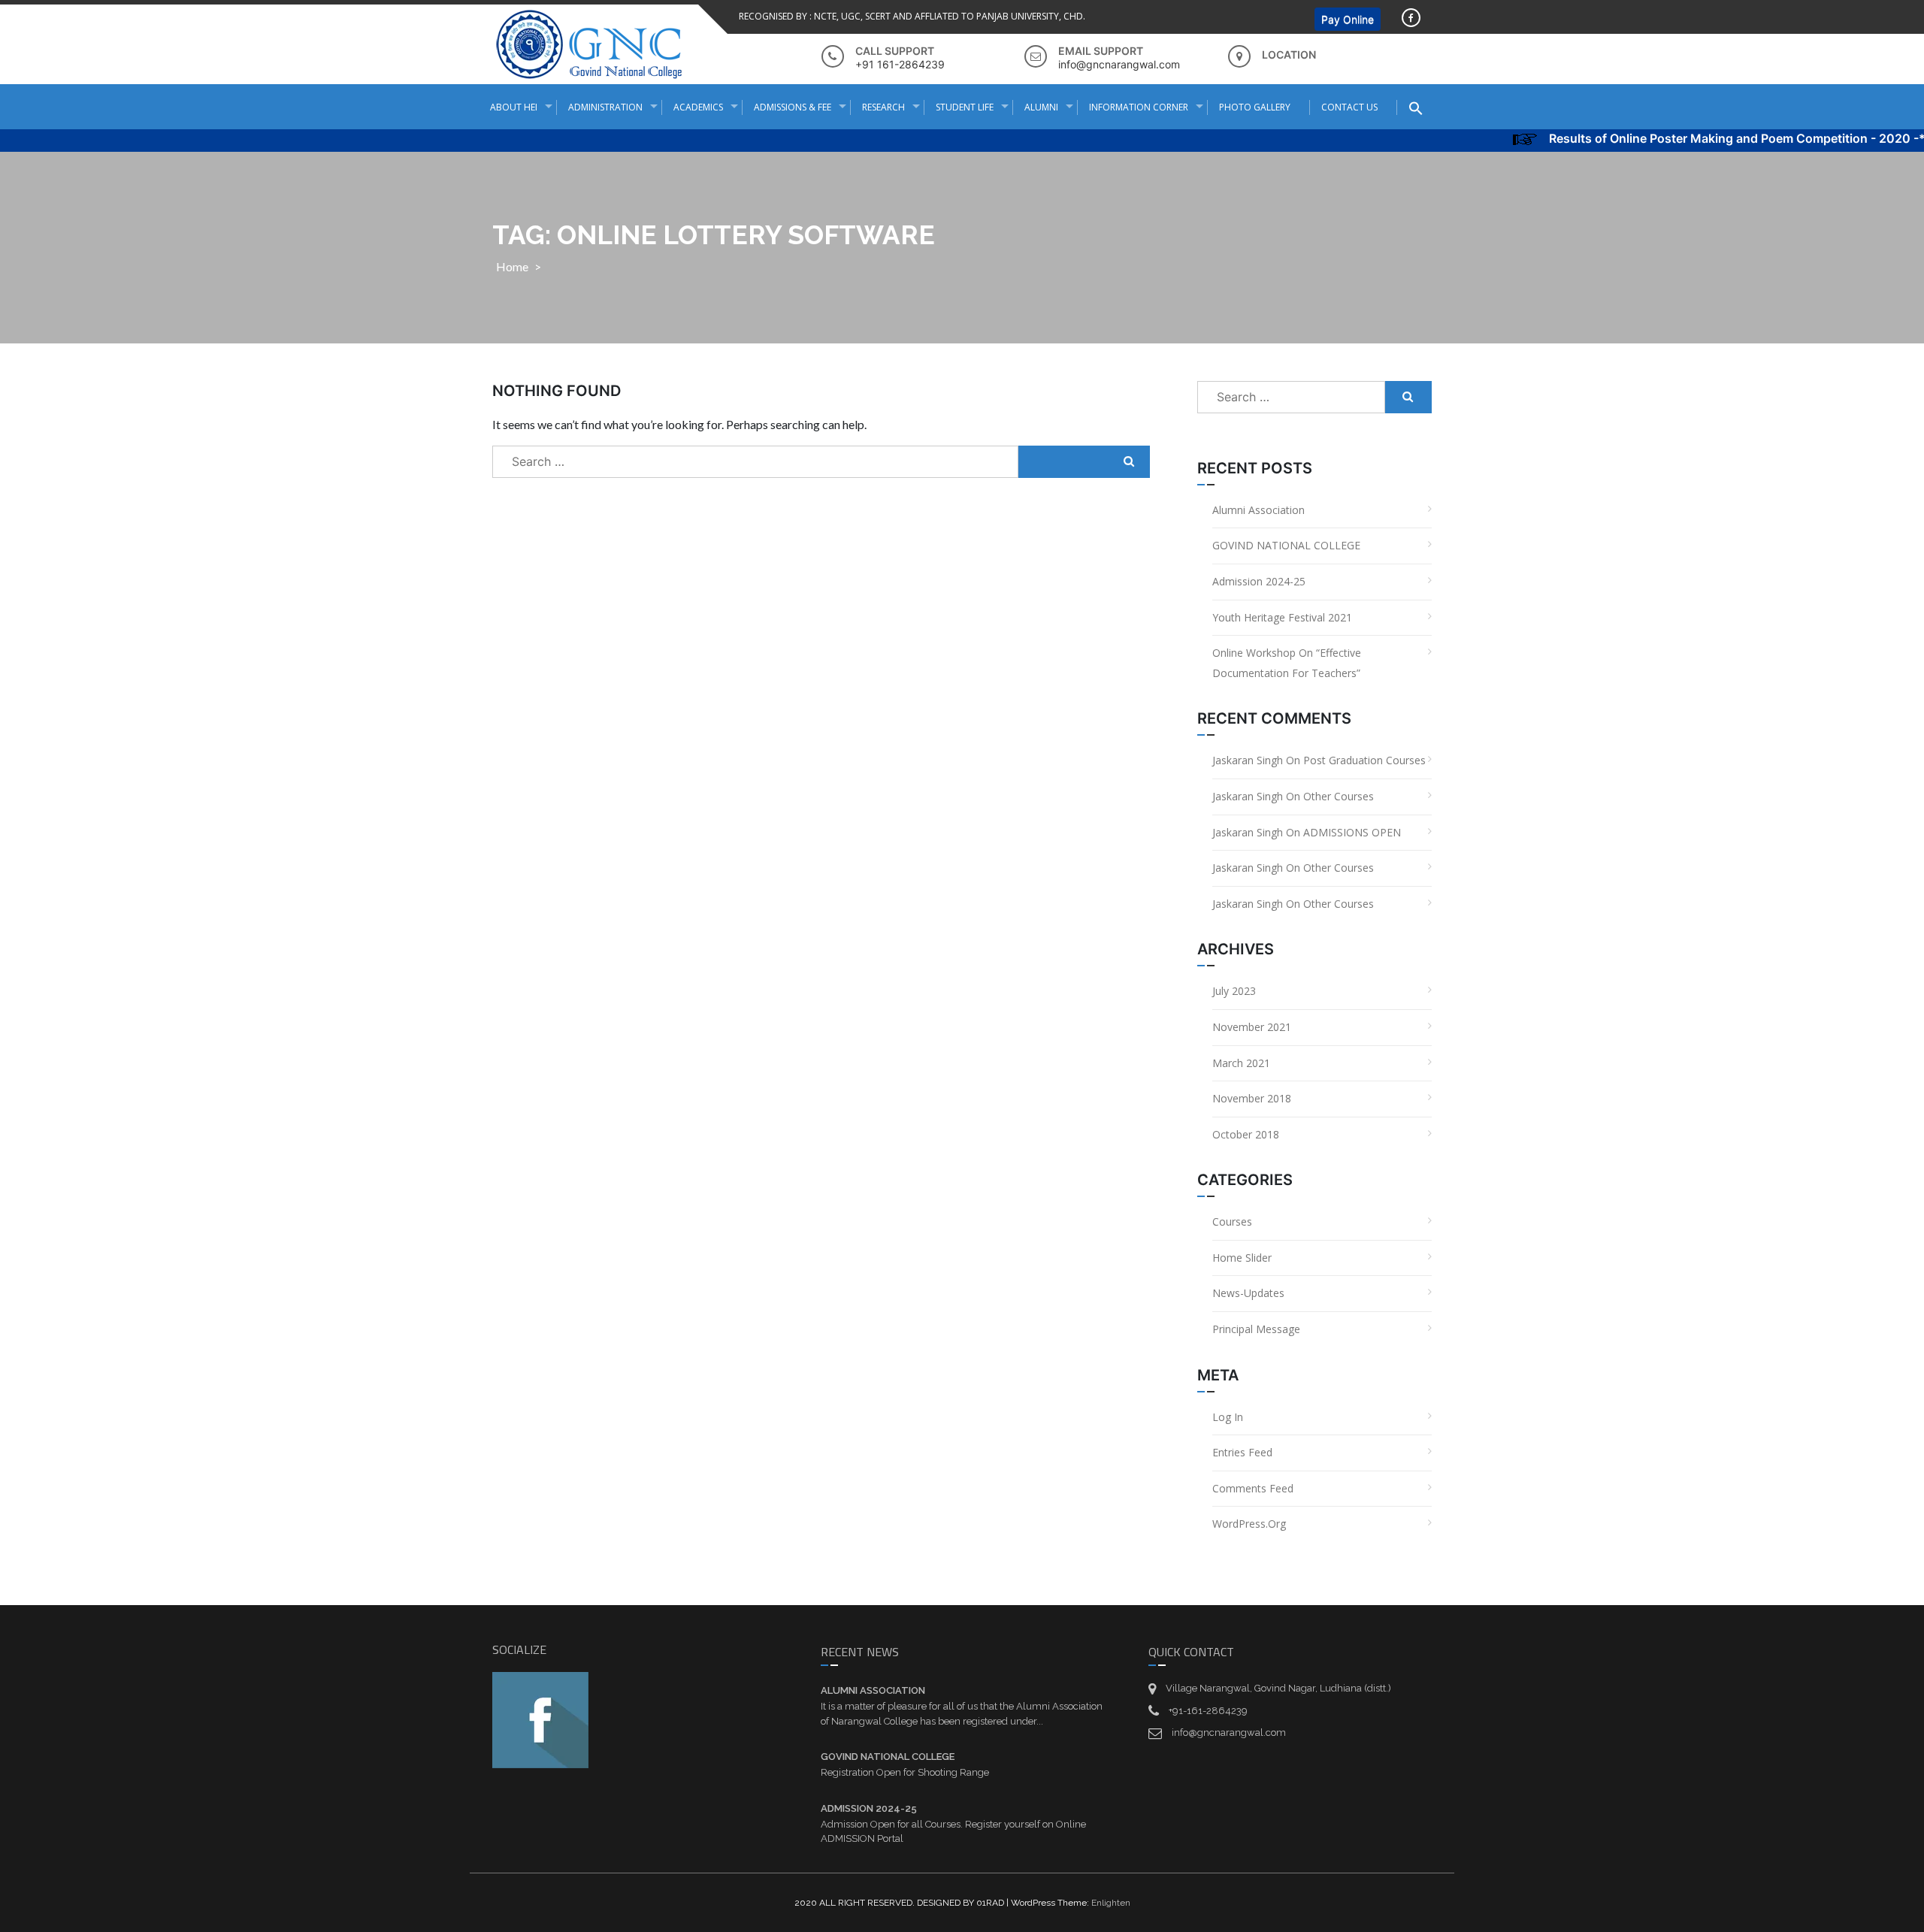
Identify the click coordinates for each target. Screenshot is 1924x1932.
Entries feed (1242, 1452)
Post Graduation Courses (1364, 760)
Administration (605, 107)
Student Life (965, 107)
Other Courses (1339, 796)
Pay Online (1348, 19)
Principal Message (1256, 1329)
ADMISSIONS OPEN (1352, 832)
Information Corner (1139, 107)
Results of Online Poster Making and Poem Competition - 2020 (1693, 138)
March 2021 (1241, 1063)
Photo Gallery (1255, 107)
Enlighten (1111, 1903)
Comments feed (1253, 1488)
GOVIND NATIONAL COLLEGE (1286, 545)
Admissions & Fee (793, 107)
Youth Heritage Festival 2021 (1282, 617)
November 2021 (1252, 1027)
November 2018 (1252, 1098)
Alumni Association (1258, 510)
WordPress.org (1249, 1524)
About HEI (514, 107)
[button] (1422, 108)
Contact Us (1349, 107)
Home (512, 266)
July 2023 (1234, 991)
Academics (698, 107)
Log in (1228, 1417)
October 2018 (1246, 1134)
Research (883, 107)
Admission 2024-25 (1259, 581)
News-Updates (1248, 1293)
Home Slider (1242, 1258)
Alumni (1041, 107)
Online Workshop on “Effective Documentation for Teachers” (1287, 663)
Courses (1232, 1221)
